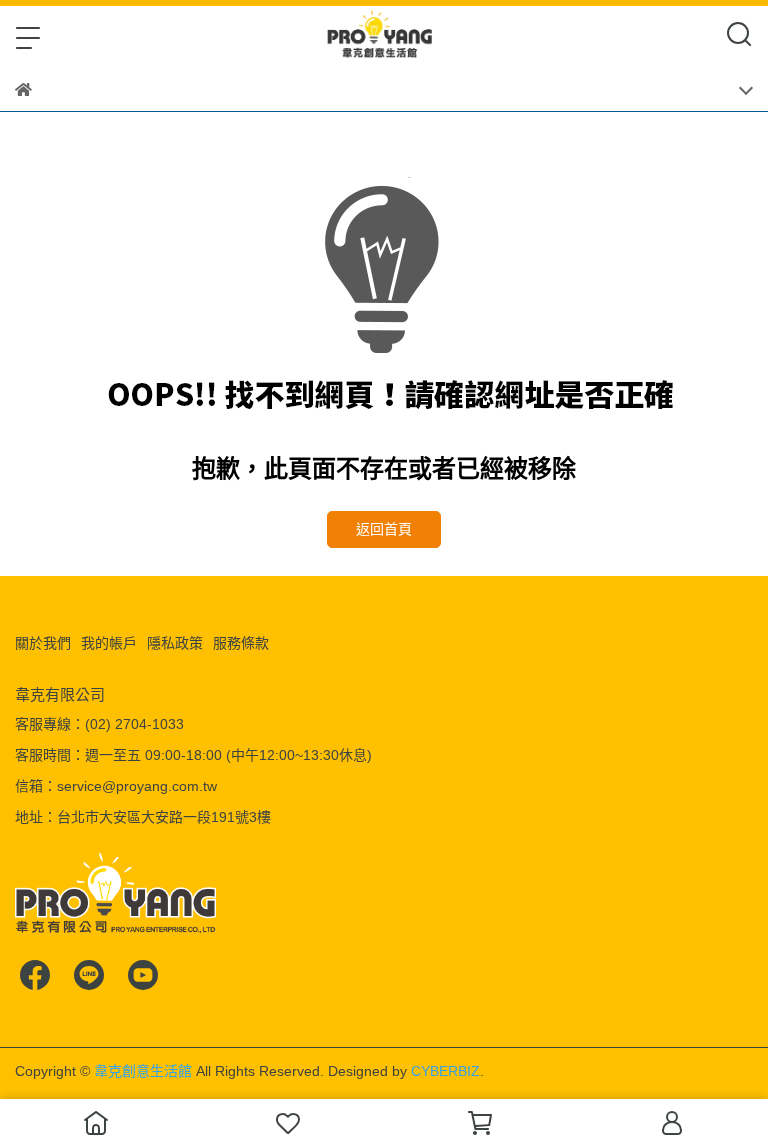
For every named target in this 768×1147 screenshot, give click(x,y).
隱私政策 (175, 643)
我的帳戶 (109, 643)
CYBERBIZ (445, 1071)
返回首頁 (384, 529)
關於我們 (43, 643)
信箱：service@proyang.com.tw (116, 786)
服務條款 (241, 643)
